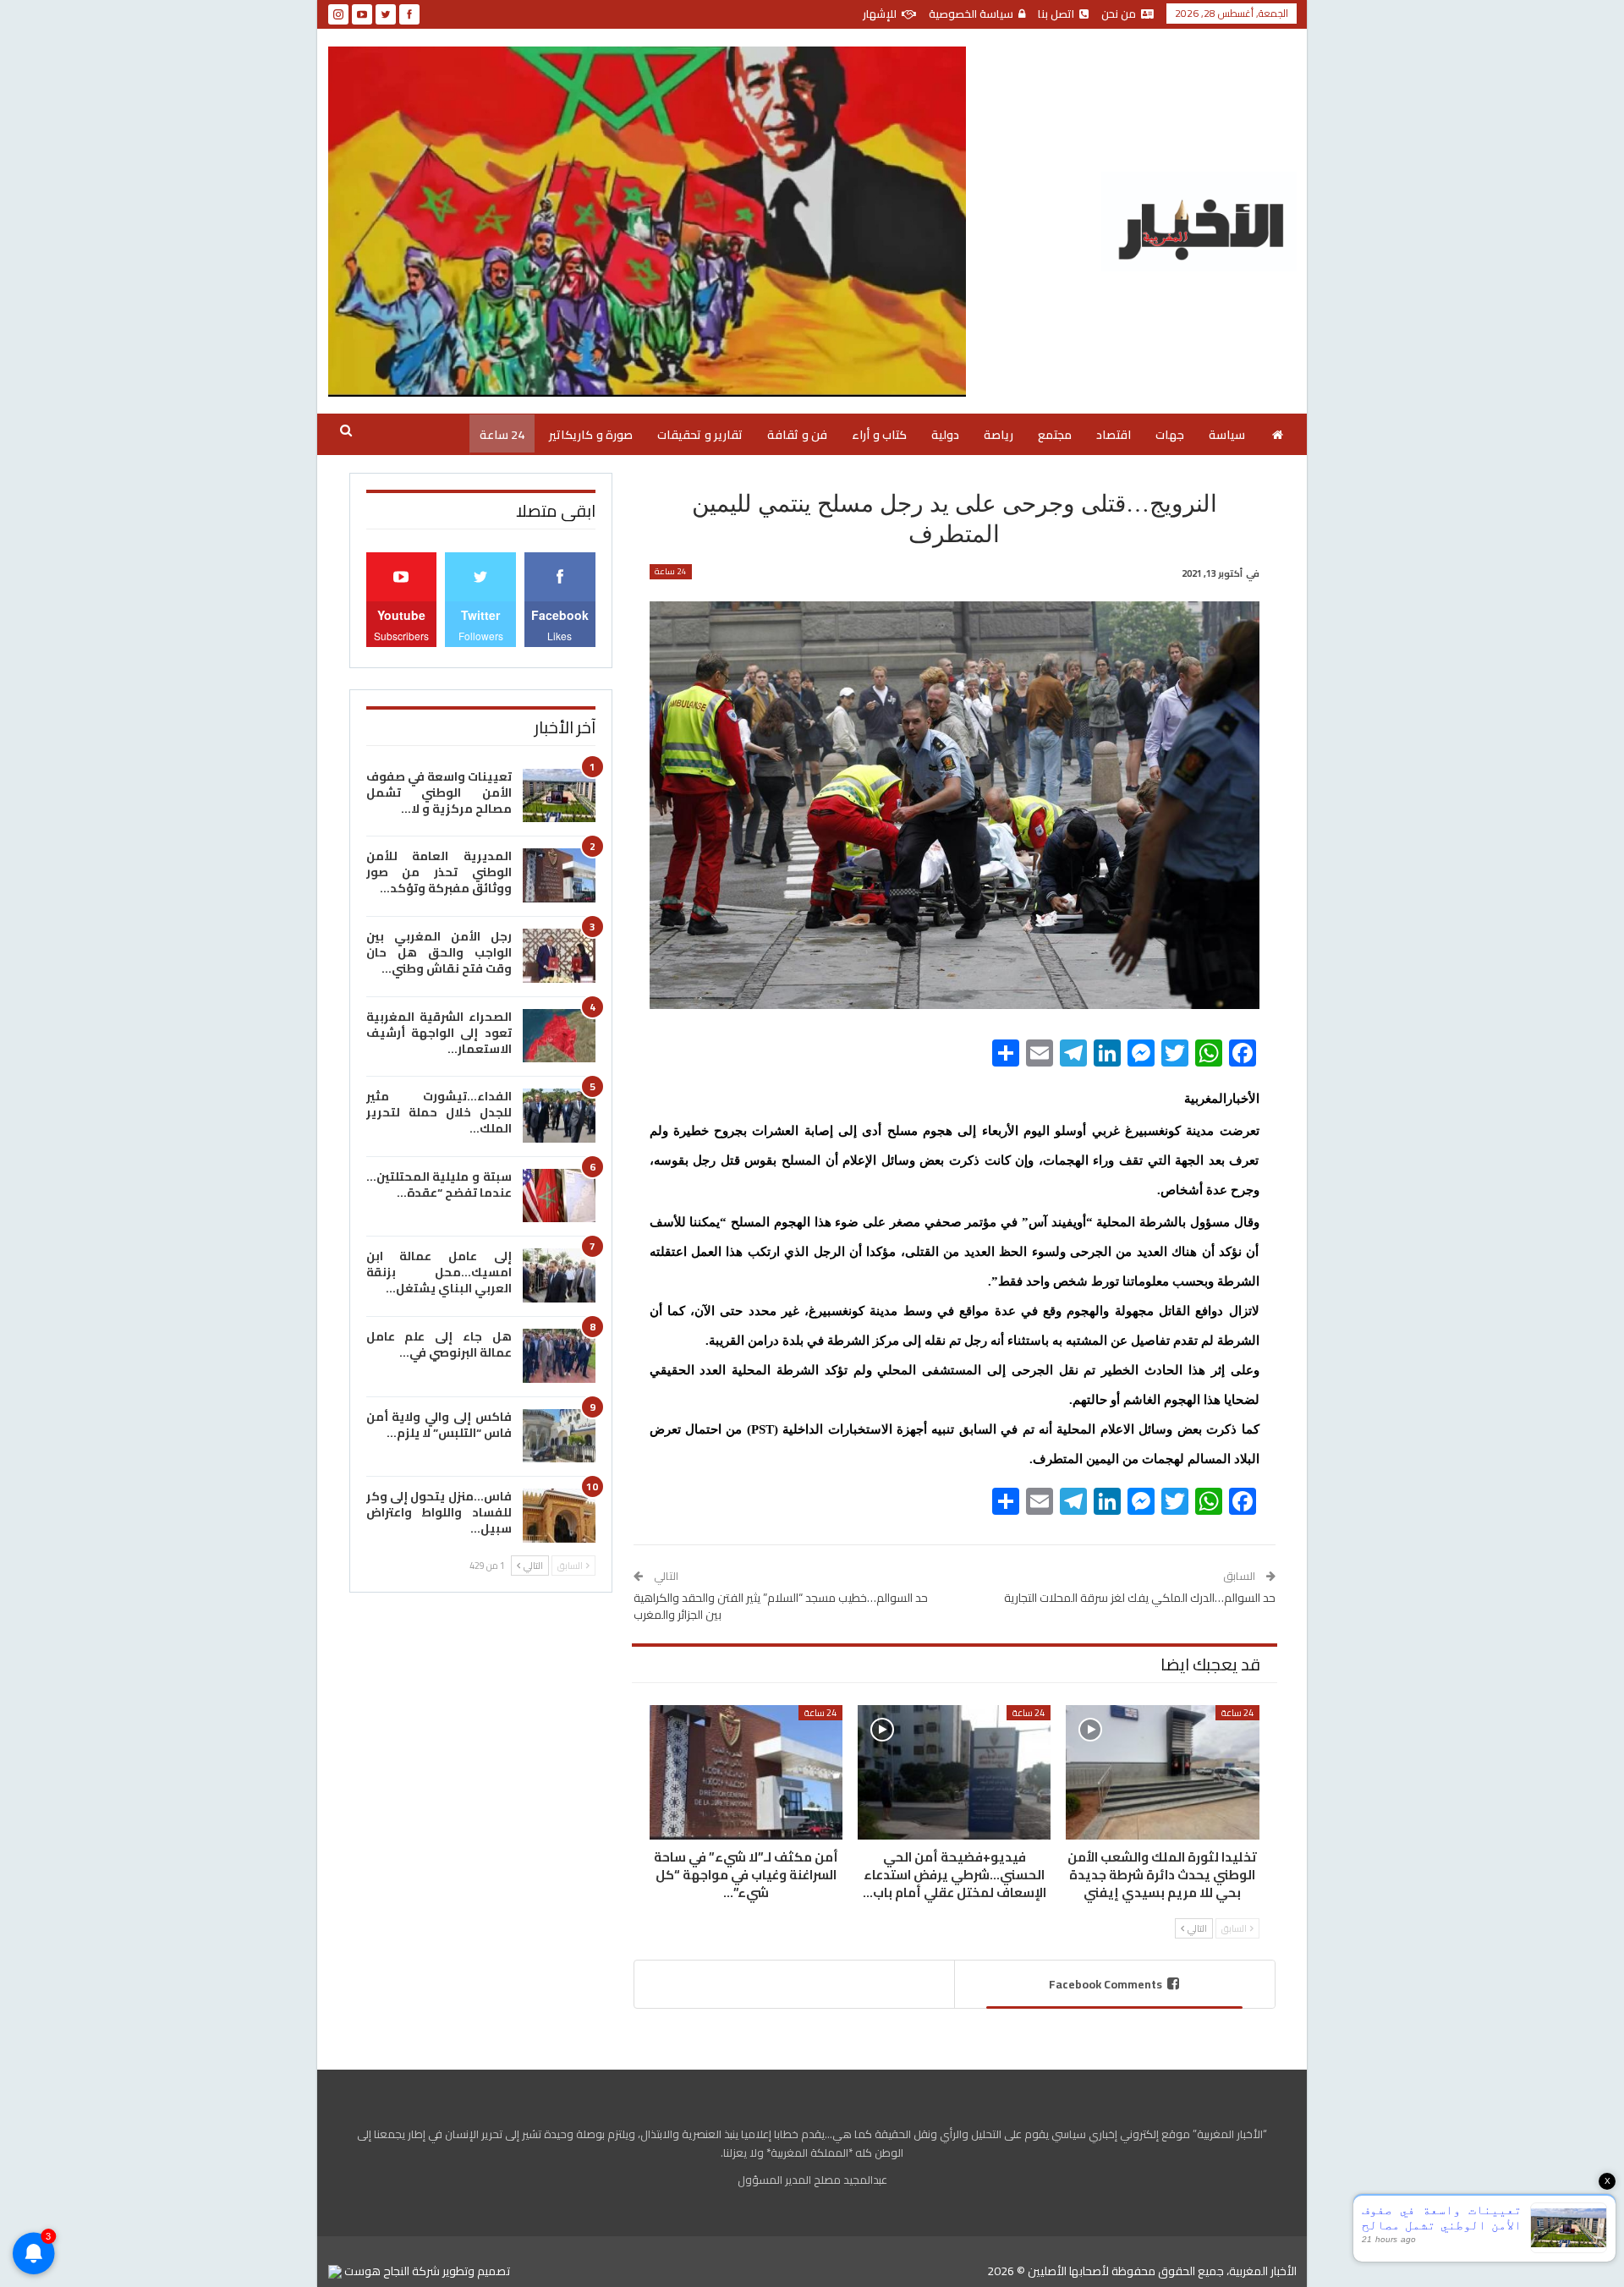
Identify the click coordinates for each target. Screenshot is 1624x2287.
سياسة (1227, 435)
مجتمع (1055, 435)
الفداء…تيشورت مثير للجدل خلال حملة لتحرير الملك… (439, 1112)
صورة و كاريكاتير (591, 435)
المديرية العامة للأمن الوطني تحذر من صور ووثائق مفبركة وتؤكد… (439, 872)
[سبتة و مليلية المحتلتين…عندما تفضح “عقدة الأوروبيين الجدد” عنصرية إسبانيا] (559, 1196)
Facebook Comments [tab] (1106, 1984)
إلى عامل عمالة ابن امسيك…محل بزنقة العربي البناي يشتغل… (439, 1272)
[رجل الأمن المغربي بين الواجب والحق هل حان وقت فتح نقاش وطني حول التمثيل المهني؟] (559, 956)
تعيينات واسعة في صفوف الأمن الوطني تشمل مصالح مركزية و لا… (439, 792)
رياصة (999, 435)
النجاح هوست (376, 2271)
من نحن (1119, 14)
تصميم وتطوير (476, 2271)
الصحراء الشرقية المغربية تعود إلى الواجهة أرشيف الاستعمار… (439, 1033)
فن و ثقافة (797, 435)
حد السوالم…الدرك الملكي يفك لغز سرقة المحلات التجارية (1140, 1598)
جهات (1170, 435)
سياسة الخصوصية (971, 14)
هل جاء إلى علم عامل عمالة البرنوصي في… (439, 1344)
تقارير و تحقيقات (700, 435)
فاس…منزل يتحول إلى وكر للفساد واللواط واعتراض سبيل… (439, 1512)
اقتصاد (1114, 435)
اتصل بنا (1056, 14)
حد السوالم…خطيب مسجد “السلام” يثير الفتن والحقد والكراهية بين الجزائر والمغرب (781, 1606)
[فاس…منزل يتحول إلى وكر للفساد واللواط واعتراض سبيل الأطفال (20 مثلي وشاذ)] (559, 1516)
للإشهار (880, 14)
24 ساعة (502, 435)
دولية (945, 435)
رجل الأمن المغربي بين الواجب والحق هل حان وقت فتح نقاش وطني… (439, 952)
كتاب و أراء (879, 435)
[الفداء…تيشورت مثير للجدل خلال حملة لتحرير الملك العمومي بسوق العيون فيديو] (559, 1116)
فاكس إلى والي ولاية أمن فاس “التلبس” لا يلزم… (439, 1425)
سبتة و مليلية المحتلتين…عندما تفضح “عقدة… (439, 1185)
